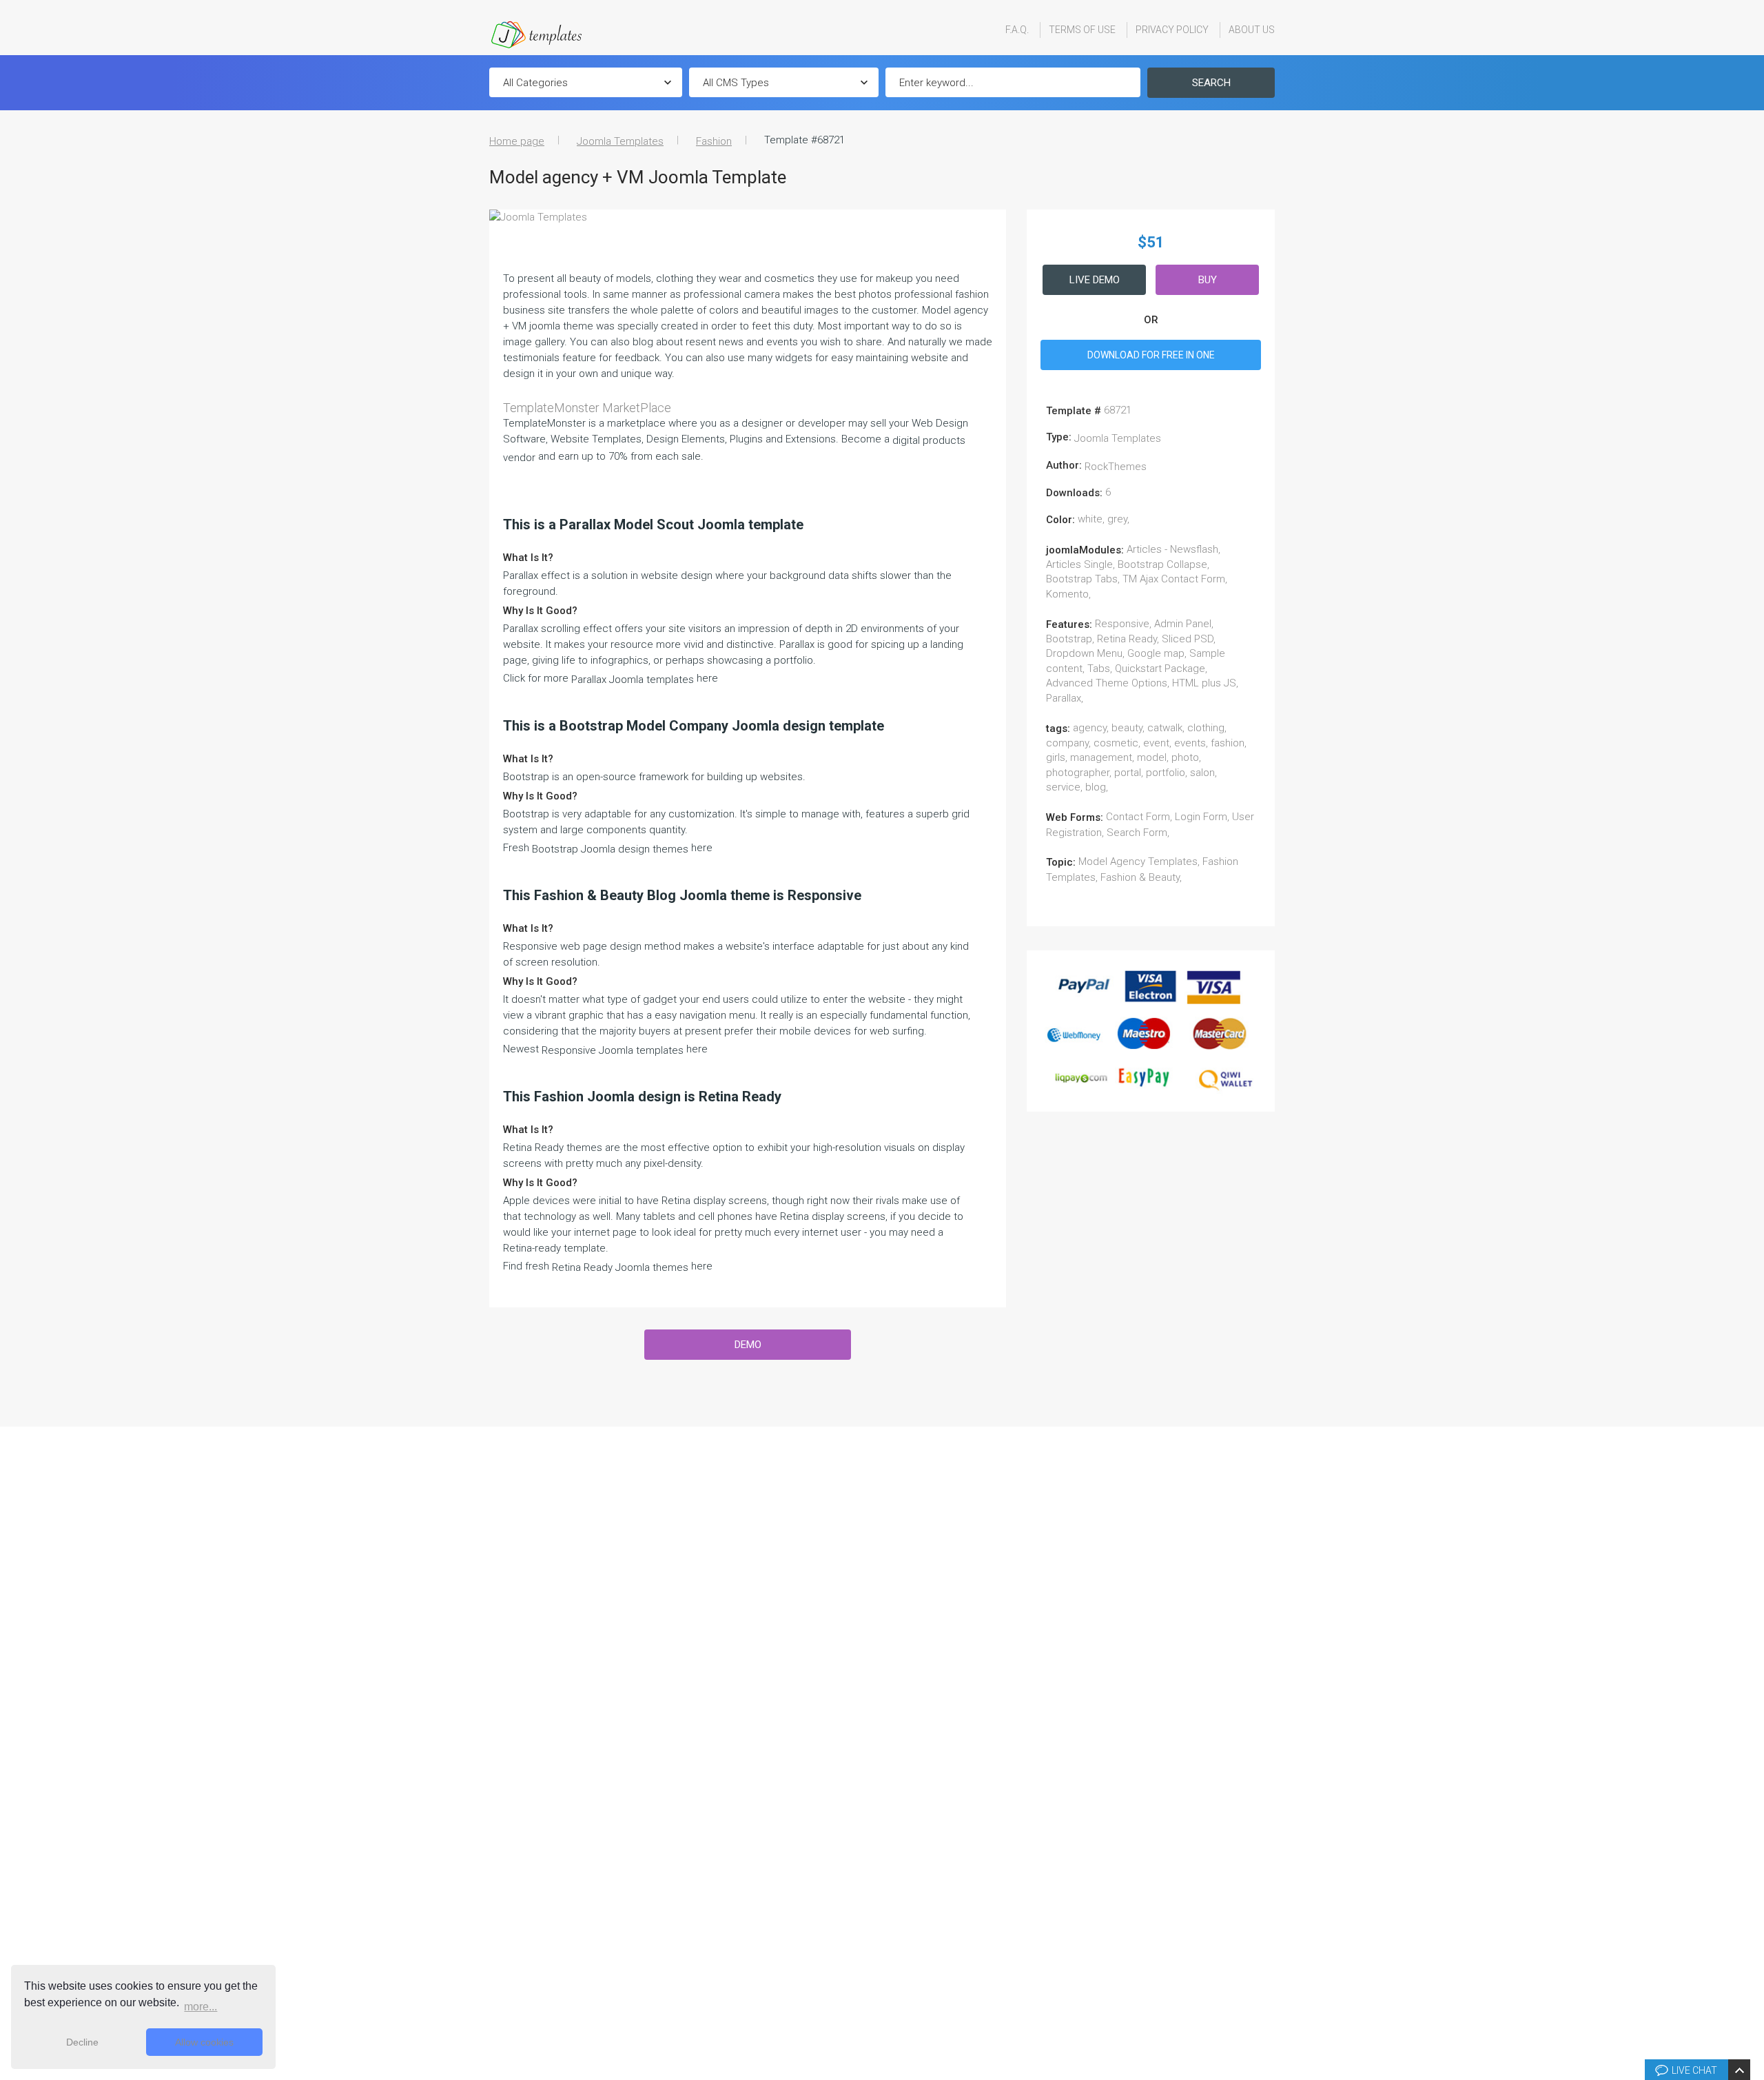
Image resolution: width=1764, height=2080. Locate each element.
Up (1751, 1862)
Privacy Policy (1172, 30)
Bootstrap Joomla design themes (610, 849)
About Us (1252, 30)
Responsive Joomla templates (613, 1050)
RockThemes (1116, 467)
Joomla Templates (620, 141)
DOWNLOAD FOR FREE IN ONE (1151, 355)
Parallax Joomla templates (633, 680)
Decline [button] (82, 2042)
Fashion (714, 141)
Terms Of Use (1082, 30)
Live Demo (1095, 280)
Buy (1208, 280)
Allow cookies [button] (204, 2042)
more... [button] (201, 2007)
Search (1211, 83)
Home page (517, 141)
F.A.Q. (1017, 30)
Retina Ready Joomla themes (620, 1267)
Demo (748, 1345)
